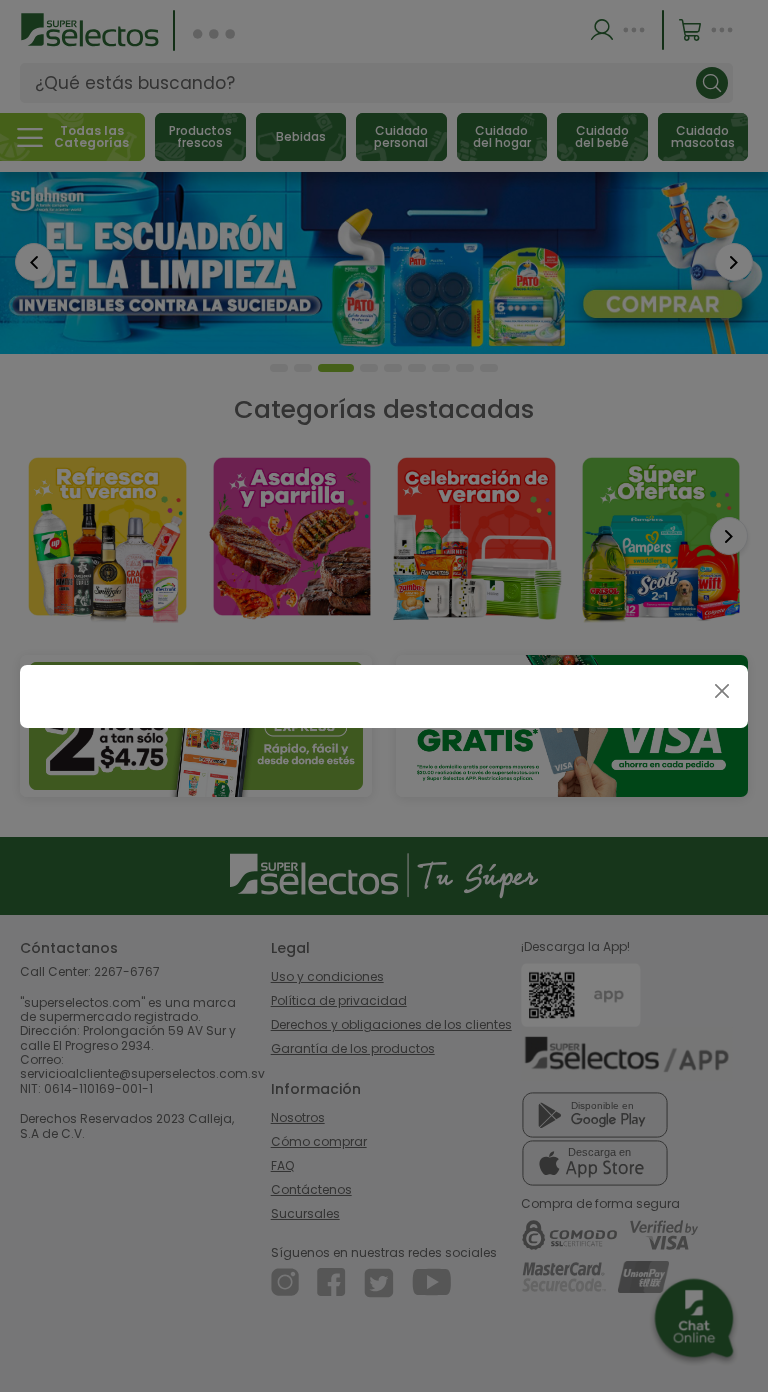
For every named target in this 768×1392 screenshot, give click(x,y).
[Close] (721, 691)
